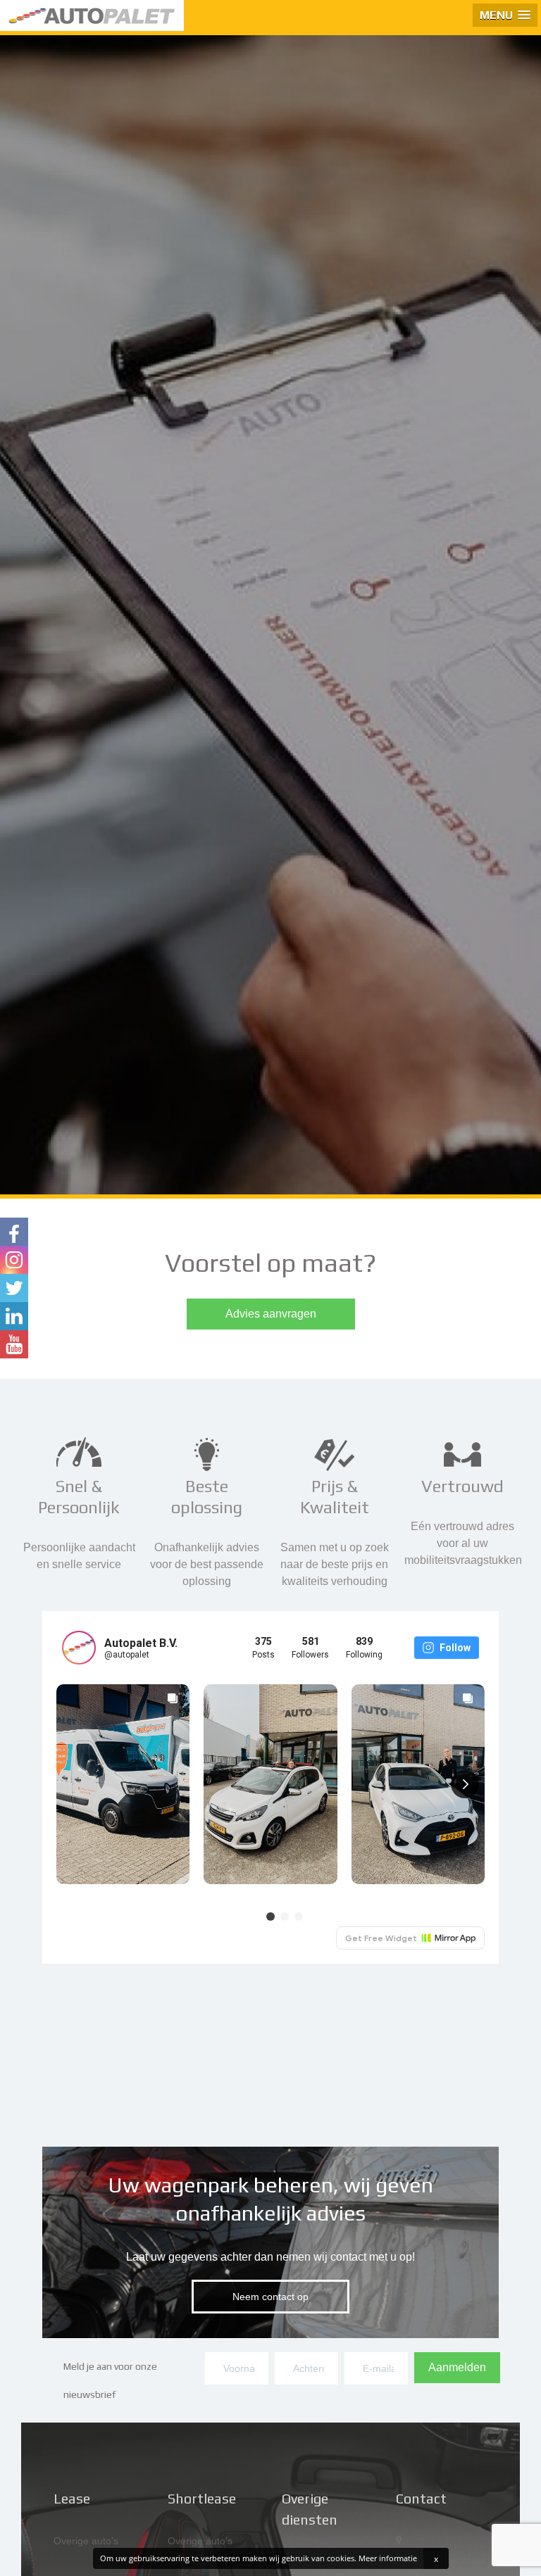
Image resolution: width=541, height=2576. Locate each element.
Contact (421, 2498)
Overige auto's (86, 2541)
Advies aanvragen (271, 1314)
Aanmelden (457, 2367)
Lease (72, 2498)
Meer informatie (388, 2558)
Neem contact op (270, 2297)
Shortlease (202, 2498)
